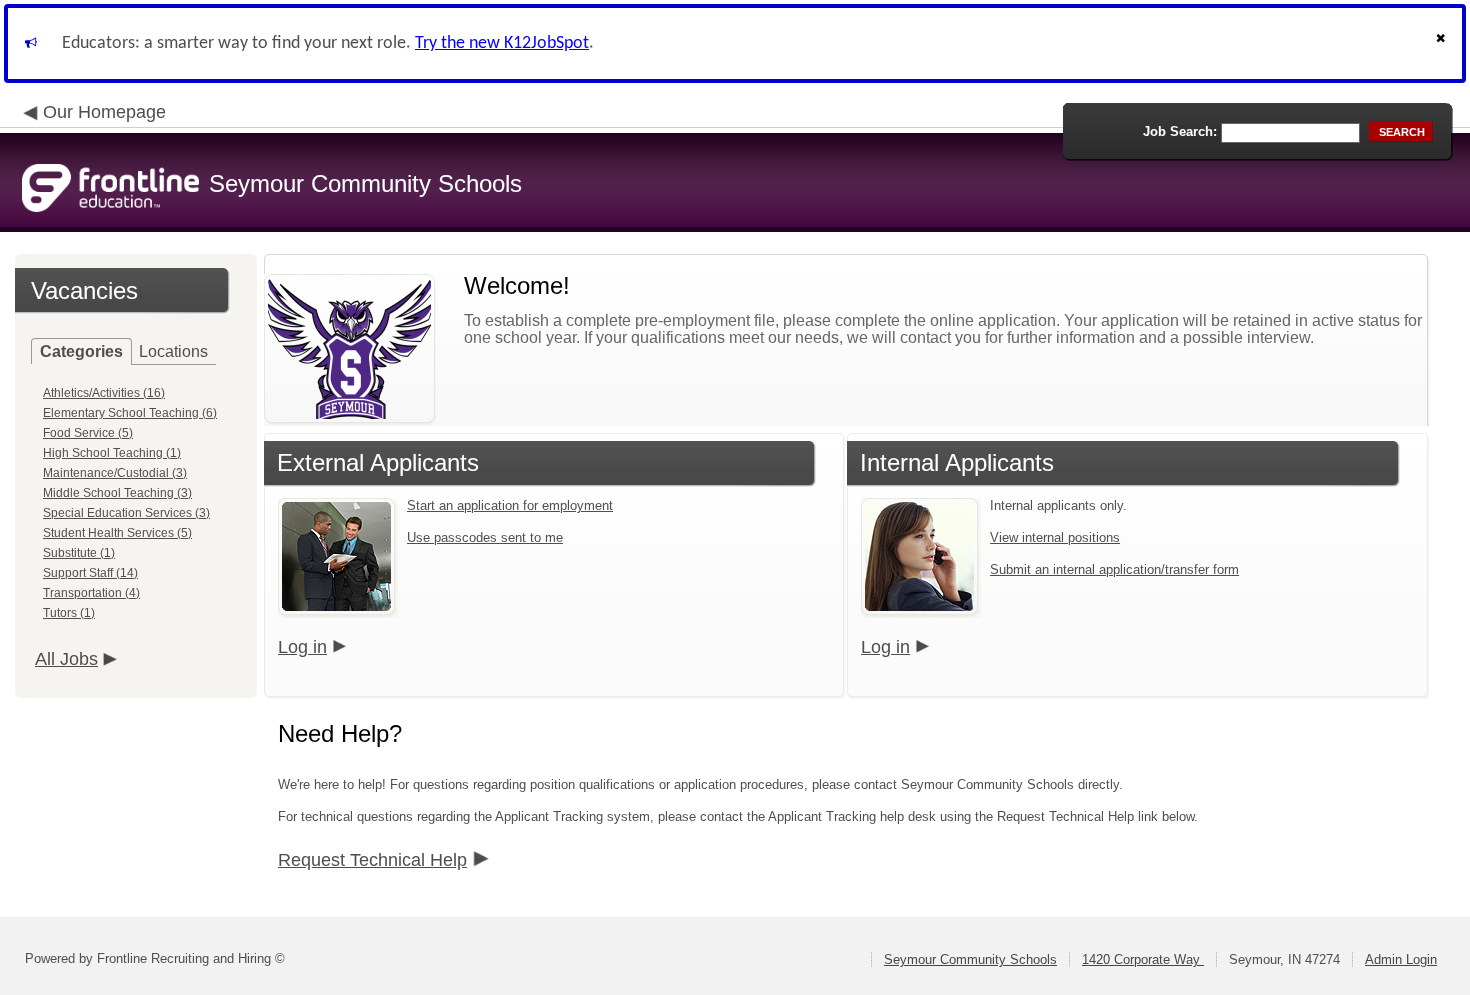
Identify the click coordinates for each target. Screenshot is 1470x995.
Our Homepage (104, 112)
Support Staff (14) (90, 573)
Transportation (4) (91, 593)
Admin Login (1401, 959)
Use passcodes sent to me (485, 537)
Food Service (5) (88, 433)
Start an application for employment (510, 505)
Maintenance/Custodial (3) (115, 473)
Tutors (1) (69, 613)
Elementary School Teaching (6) (130, 413)
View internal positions (1055, 537)
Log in (302, 647)
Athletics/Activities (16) (104, 393)
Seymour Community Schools (970, 959)
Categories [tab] (81, 351)
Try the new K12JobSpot (502, 43)
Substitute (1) (79, 553)
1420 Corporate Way (1143, 959)
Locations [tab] (173, 351)
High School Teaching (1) (112, 453)
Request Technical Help (372, 860)
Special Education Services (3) (126, 513)
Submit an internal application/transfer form (1114, 569)
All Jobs (66, 659)
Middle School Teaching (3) (117, 493)
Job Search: (1180, 131)
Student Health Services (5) (117, 533)
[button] (1443, 43)
